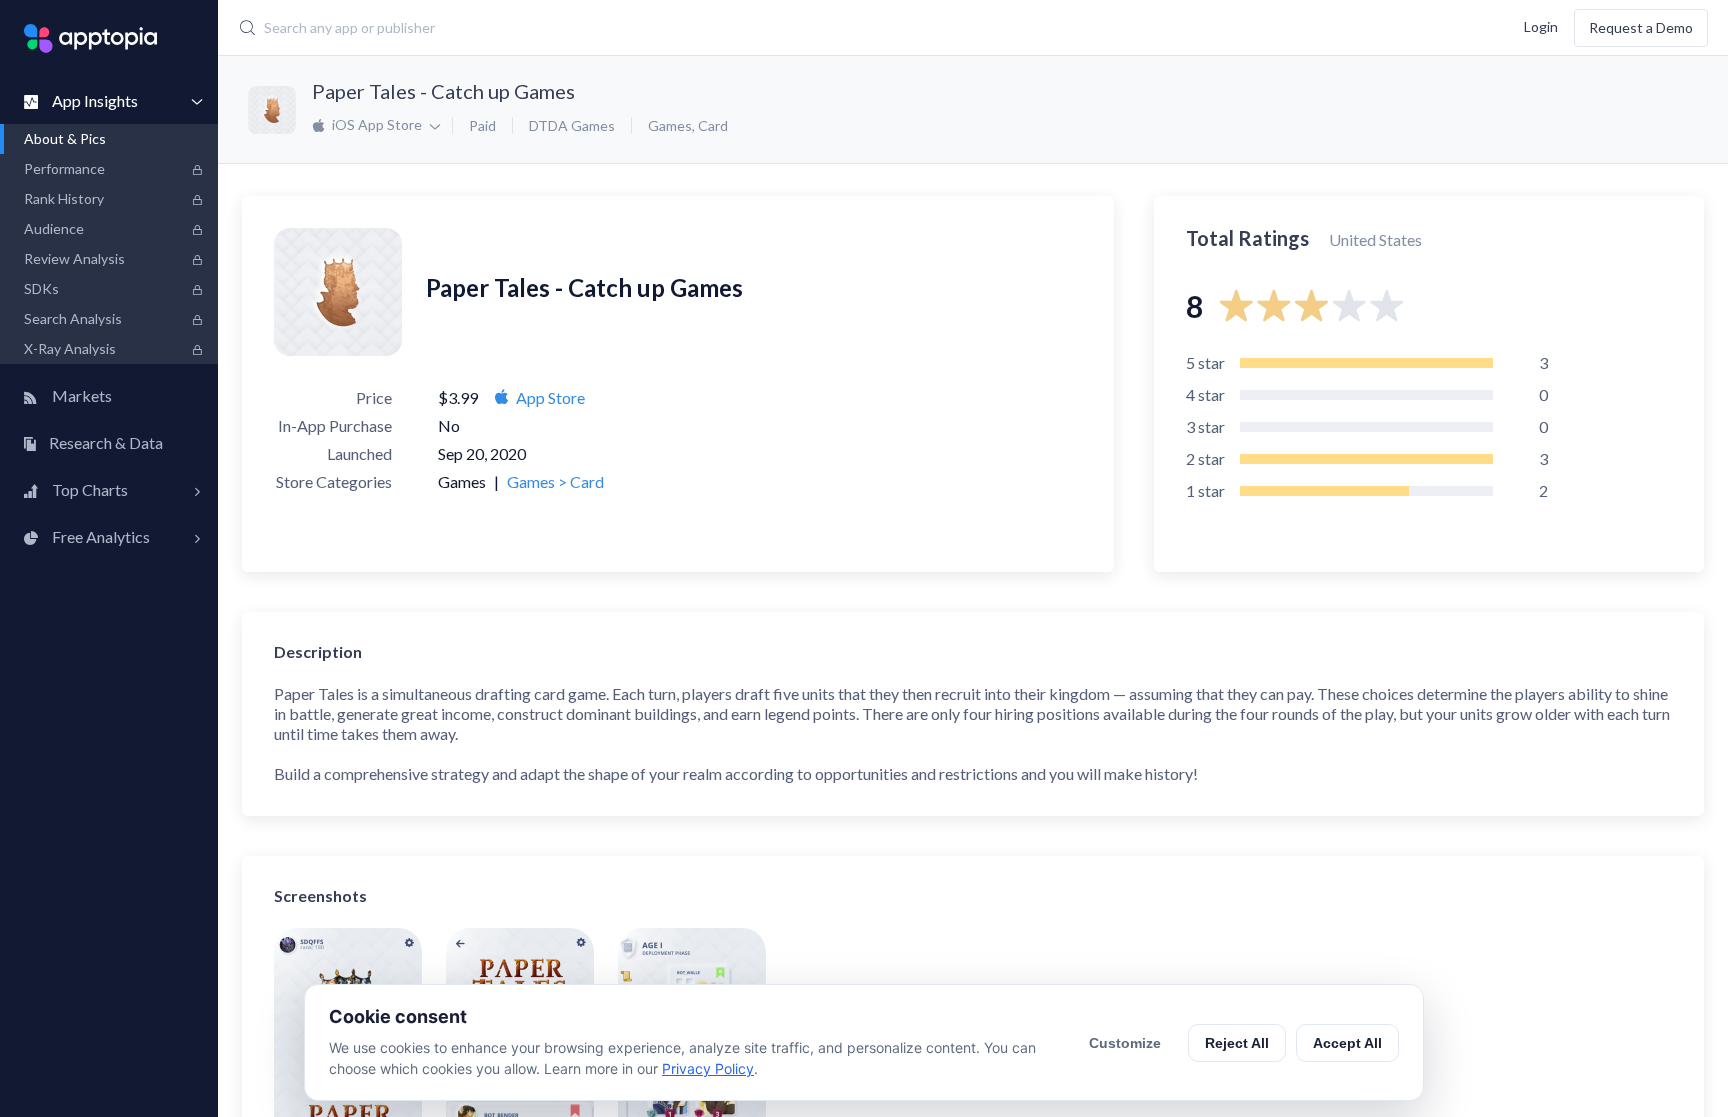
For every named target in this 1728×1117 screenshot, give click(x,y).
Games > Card (555, 481)
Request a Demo (1641, 27)
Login (1541, 25)
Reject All (1237, 1043)
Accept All (1347, 1043)
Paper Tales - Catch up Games (443, 91)
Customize (1125, 1043)
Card (713, 125)
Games (670, 125)
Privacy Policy (708, 1068)
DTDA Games (572, 125)
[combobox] (709, 28)
